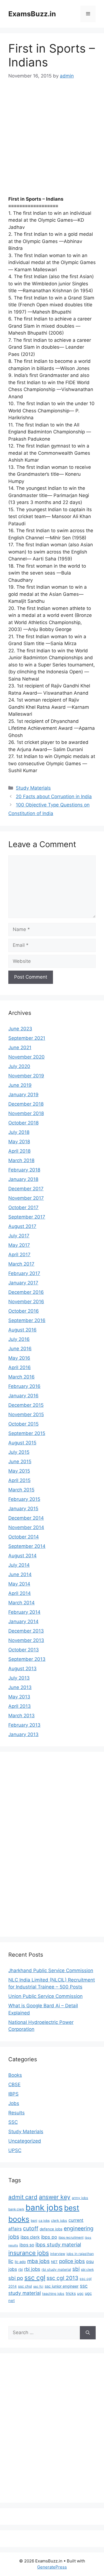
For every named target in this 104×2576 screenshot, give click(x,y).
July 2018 (19, 1132)
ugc (80, 2293)
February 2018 (24, 1170)
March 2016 (21, 1377)
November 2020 (26, 1057)
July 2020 (19, 1066)
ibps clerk (30, 2237)
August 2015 (22, 1443)
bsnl (34, 2221)
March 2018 (21, 1160)
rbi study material (56, 2269)
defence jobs (51, 2229)
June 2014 (20, 1574)
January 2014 (23, 1621)
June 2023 (20, 1029)
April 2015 (19, 1480)
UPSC (15, 2150)
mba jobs (38, 2261)
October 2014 (24, 1537)
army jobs (80, 2198)
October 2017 (23, 1207)
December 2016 (26, 1292)
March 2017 (21, 1264)
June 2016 (20, 1349)
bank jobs (44, 2208)
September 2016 (27, 1320)
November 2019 (26, 1076)
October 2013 (24, 1650)
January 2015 (23, 1509)
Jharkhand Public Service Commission (51, 1970)
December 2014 (26, 1518)
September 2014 (27, 1546)
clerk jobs (59, 2221)
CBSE (14, 2084)
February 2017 (24, 1273)
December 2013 (26, 1631)
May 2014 (19, 1584)
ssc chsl (25, 2286)
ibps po (49, 2237)
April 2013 (20, 1706)
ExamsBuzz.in (32, 14)
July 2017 (19, 1236)
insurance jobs (29, 2253)
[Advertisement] (52, 142)
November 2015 (26, 1414)
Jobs (14, 2103)
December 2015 (26, 1405)
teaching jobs (53, 2294)
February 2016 (24, 1386)
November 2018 (26, 1113)
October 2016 (24, 1311)
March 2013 (21, 1716)
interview (58, 2254)
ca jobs (44, 2221)
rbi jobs (32, 2269)
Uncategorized (25, 2141)
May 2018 (19, 1142)
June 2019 (20, 1085)
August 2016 (22, 1330)
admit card (23, 2197)
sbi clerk (87, 2270)
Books (15, 2075)
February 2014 (24, 1612)
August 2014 (22, 1556)
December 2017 (26, 1189)
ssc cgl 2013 (62, 2278)
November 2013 (26, 1640)
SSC (13, 2122)
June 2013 (20, 1687)
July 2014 (19, 1565)
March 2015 (21, 1490)
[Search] (88, 2333)
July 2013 (19, 1678)
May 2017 (19, 1245)
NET (54, 2262)
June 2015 (20, 1462)
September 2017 (27, 1217)
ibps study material (58, 2244)
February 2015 (24, 1499)
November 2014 (26, 1527)
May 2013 (19, 1697)
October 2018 (23, 1123)
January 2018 (23, 1179)
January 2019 (23, 1095)
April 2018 (19, 1151)
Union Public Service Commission (45, 1996)
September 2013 (27, 1659)
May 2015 (19, 1471)
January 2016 (23, 1396)
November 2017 (26, 1198)
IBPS (13, 2094)
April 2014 (20, 1593)
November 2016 (26, 1302)
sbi (76, 2269)
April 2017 (19, 1255)
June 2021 (20, 1048)
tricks (71, 2293)
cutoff (31, 2228)
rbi (21, 2269)
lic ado (20, 2262)
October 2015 (23, 1424)
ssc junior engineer (62, 2286)
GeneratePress (52, 2567)
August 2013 (22, 1669)
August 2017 (22, 1226)
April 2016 (20, 1367)
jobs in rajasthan (80, 2254)
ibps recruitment (71, 2238)
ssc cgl (35, 2278)
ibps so (27, 2245)
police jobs (72, 2261)
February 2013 (24, 1725)
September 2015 (27, 1433)
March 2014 (21, 1603)
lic (11, 2261)
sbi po (16, 2278)
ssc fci (38, 2287)
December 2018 (26, 1104)
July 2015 (19, 1452)
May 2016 (19, 1358)
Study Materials (33, 788)
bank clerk (16, 2209)
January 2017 (23, 1283)
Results (17, 2113)
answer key (55, 2197)
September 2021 (27, 1038)
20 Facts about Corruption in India (54, 796)
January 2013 (23, 1734)
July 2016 (19, 1339)
